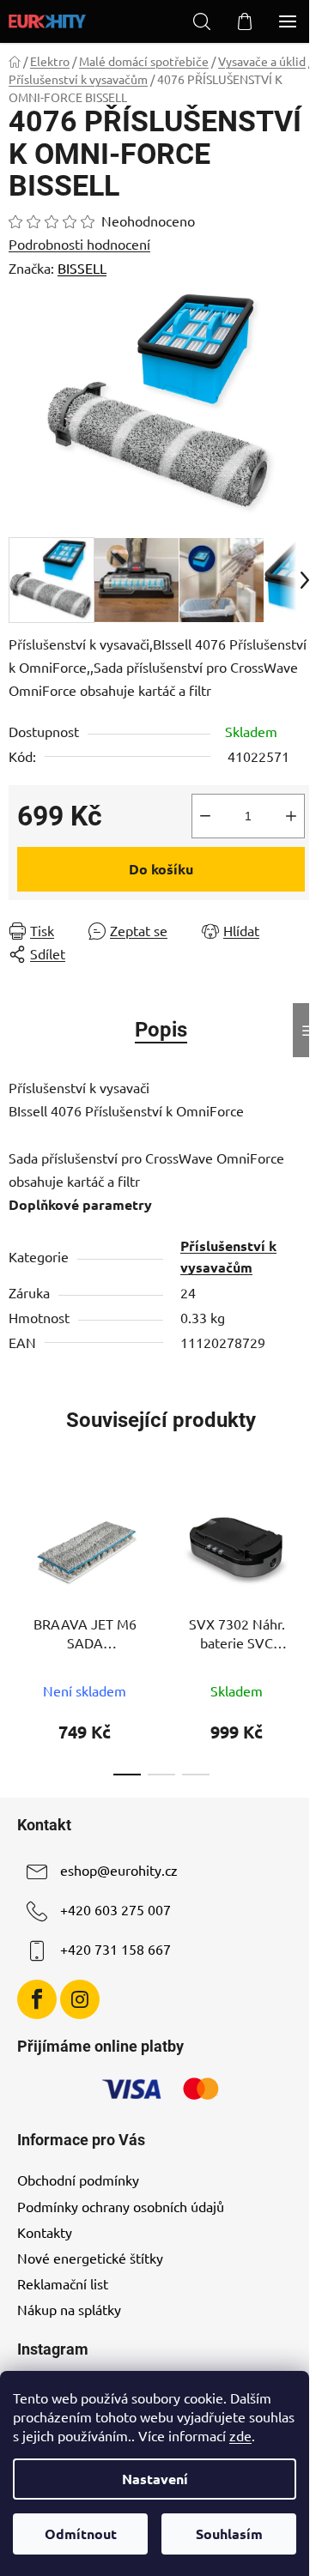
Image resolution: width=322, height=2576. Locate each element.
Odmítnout (81, 2534)
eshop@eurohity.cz (119, 1870)
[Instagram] (80, 1999)
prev (18, 1551)
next (304, 1551)
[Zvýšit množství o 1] (291, 816)
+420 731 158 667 (115, 1949)
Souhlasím (229, 2534)
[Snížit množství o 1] (205, 816)
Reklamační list (63, 2283)
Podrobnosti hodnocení (79, 244)
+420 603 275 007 (115, 1909)
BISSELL (82, 268)
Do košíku (161, 869)
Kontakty (45, 2232)
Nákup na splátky (69, 2309)
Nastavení (155, 2479)
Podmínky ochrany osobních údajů (121, 2206)
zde (240, 2435)
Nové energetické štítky (90, 2258)
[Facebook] (37, 1999)
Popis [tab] (161, 1030)
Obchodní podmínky (78, 2180)
